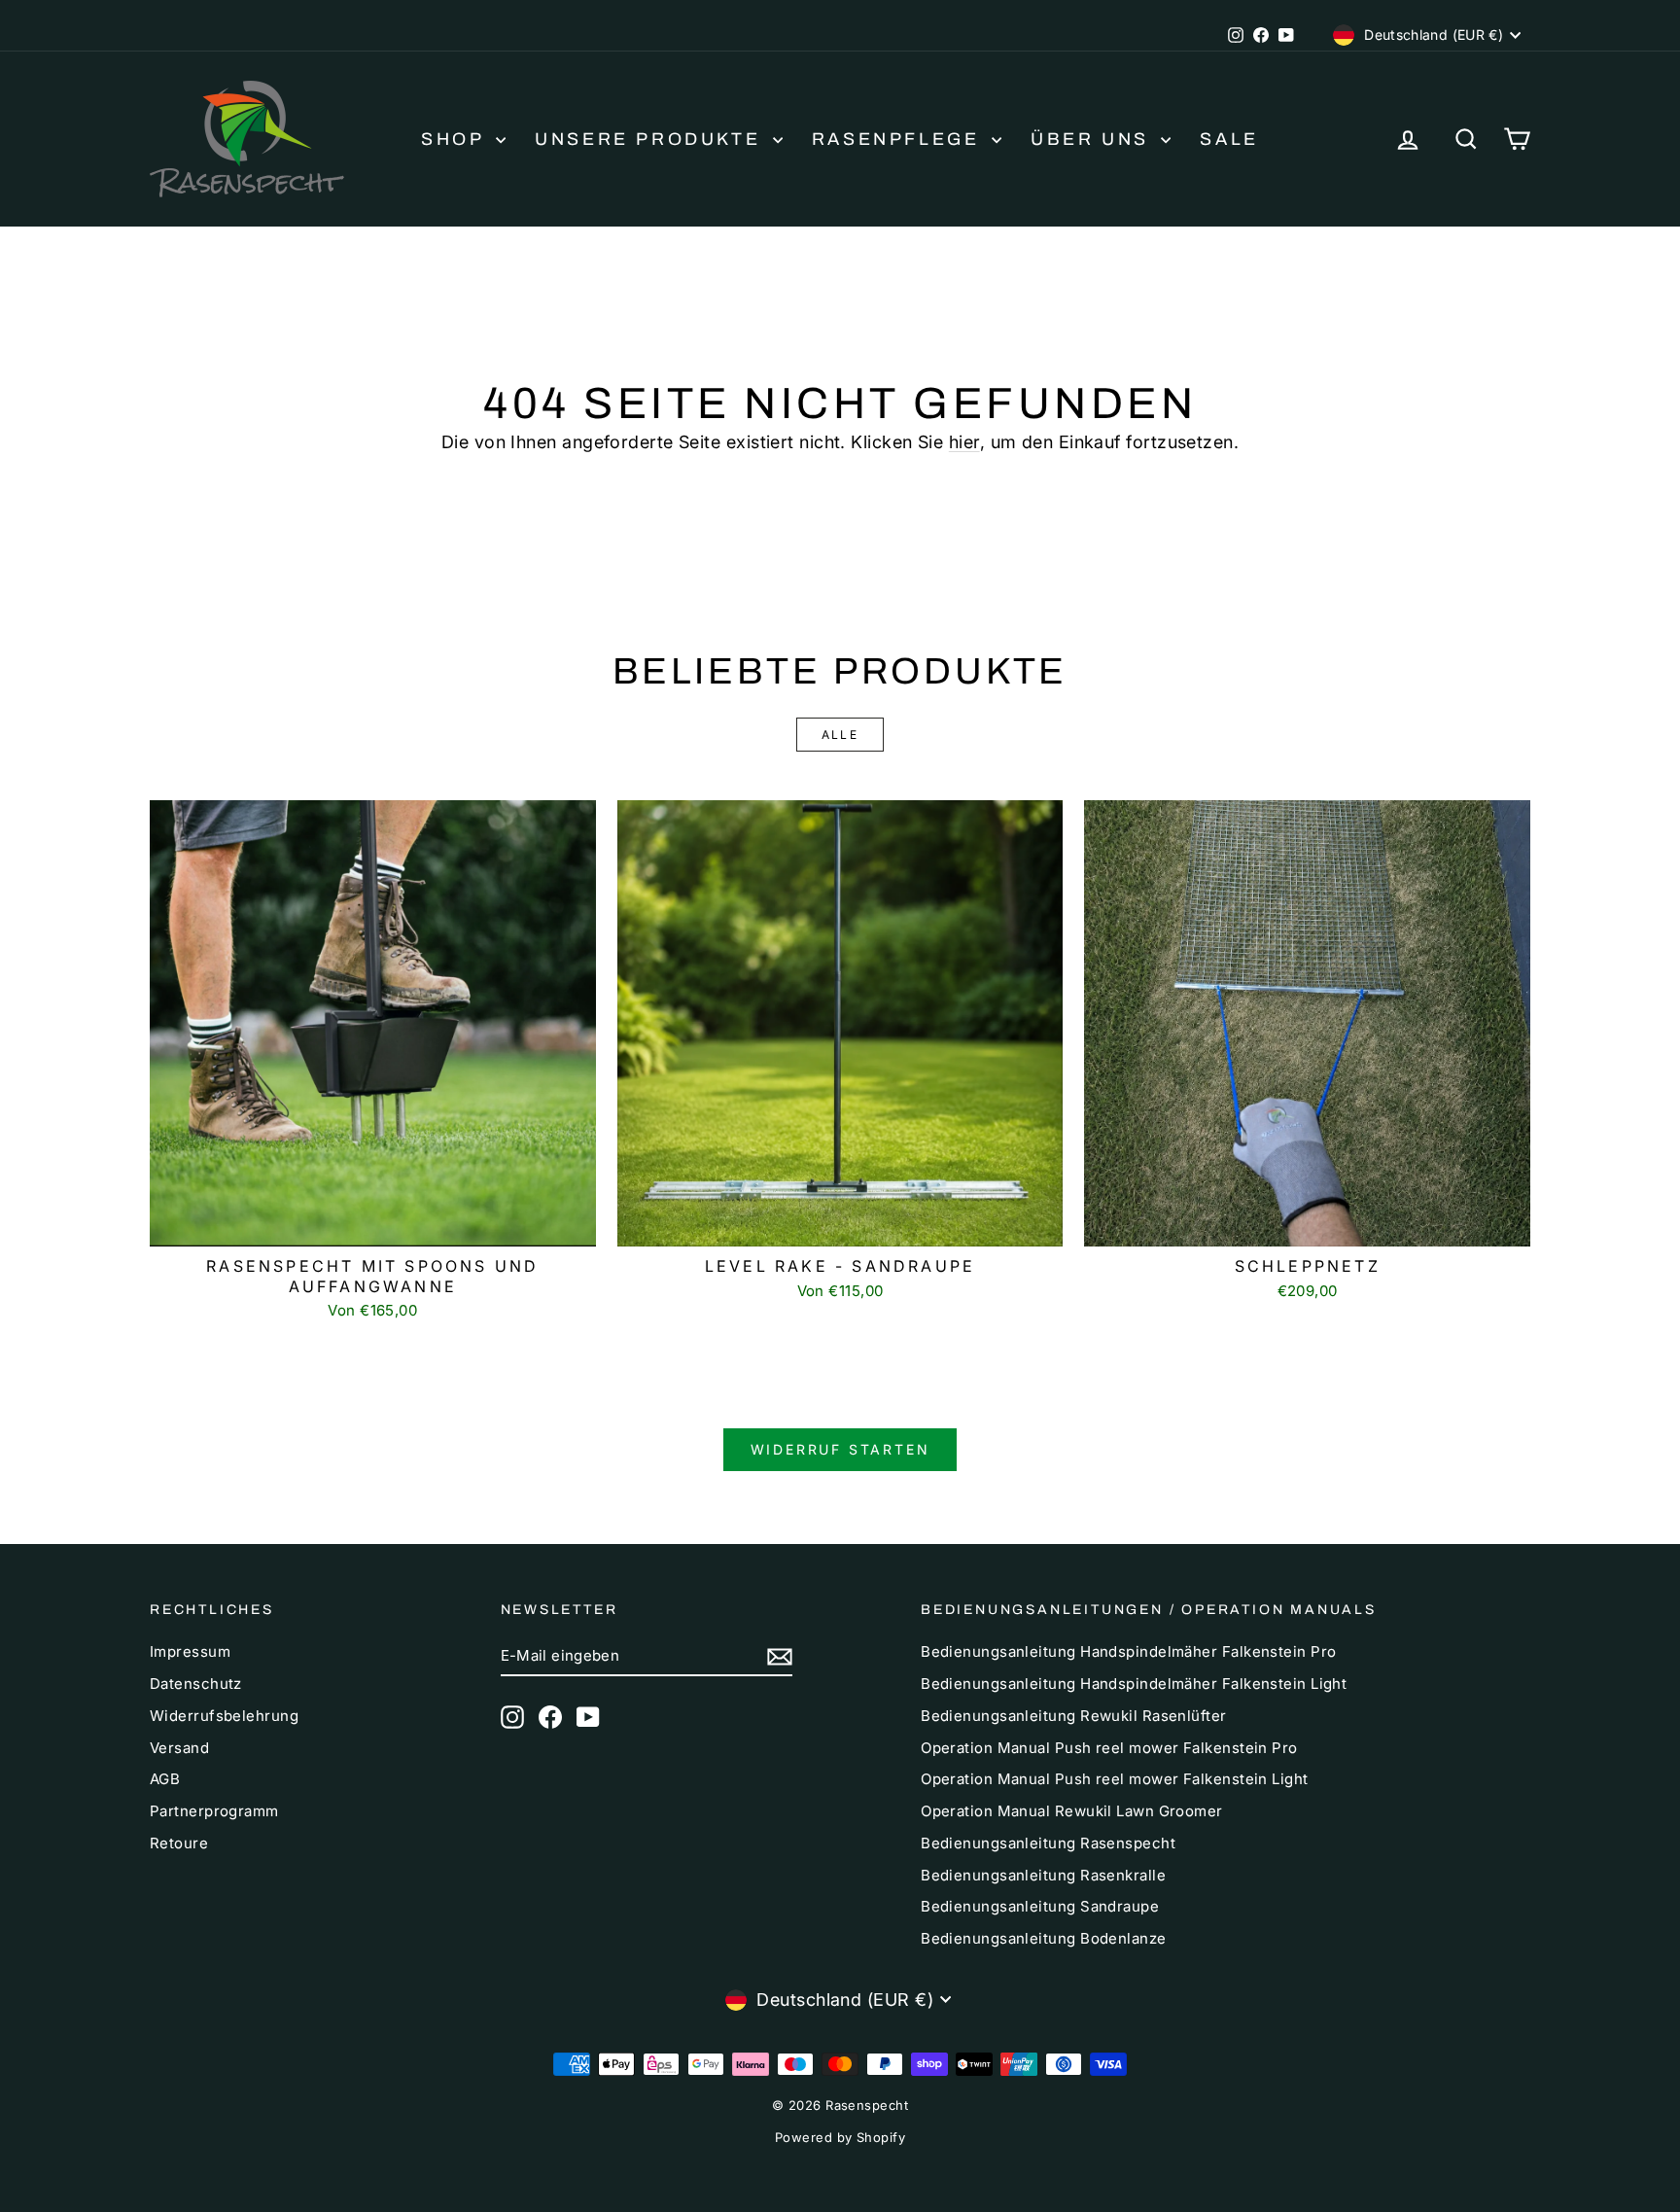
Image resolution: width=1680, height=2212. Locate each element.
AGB (165, 1779)
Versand (179, 1748)
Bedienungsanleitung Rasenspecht (1048, 1843)
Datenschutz (196, 1684)
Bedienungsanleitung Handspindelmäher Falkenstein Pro (1128, 1651)
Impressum (190, 1651)
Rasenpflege (899, 139)
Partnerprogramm (214, 1811)
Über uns (1093, 139)
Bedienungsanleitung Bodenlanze (1044, 1938)
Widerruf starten (840, 1449)
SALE (1229, 139)
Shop (456, 139)
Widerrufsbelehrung (224, 1716)
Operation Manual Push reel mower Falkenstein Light (1115, 1779)
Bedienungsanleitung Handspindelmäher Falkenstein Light (1134, 1684)
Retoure (179, 1843)
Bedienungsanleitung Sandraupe (1040, 1906)
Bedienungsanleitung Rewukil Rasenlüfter (1074, 1716)
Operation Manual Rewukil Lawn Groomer (1072, 1811)
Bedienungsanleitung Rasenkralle (1043, 1875)
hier (964, 442)
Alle (840, 735)
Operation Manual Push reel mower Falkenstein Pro (1109, 1748)
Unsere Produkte (651, 139)
